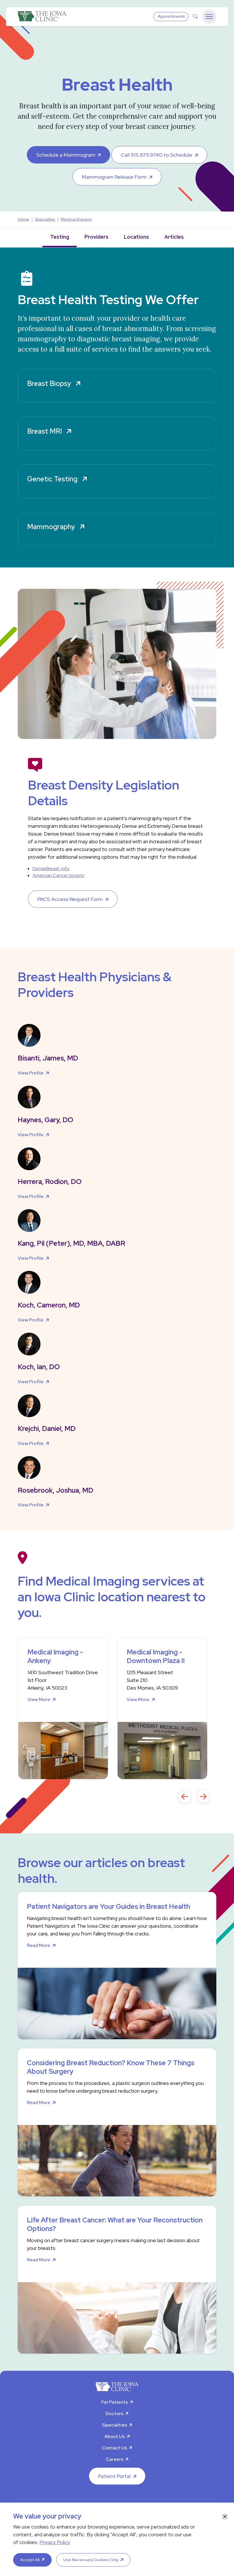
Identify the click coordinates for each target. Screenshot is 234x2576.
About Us (115, 2436)
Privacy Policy (55, 2542)
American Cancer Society (58, 875)
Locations (136, 237)
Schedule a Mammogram (66, 155)
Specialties (115, 2425)
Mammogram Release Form (114, 177)
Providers (96, 237)
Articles (174, 237)
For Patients (115, 2402)
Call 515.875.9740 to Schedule (157, 155)
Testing (60, 237)
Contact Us (114, 2448)
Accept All (30, 2560)
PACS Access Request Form (70, 899)
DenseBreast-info (51, 869)
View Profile (31, 1073)
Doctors (114, 2413)
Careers (115, 2459)
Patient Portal (114, 2476)
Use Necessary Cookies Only (91, 2560)
